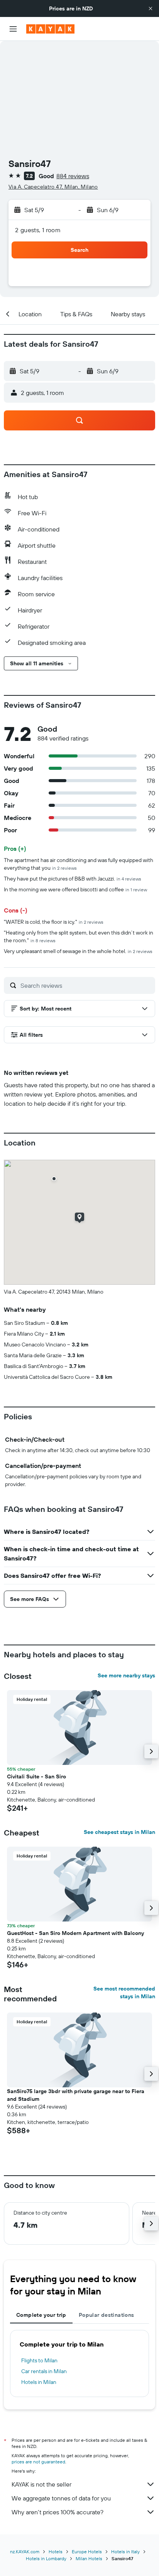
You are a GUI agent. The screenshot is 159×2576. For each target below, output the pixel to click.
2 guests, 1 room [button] (38, 230)
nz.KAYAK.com (25, 2552)
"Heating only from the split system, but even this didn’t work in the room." (79, 936)
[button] (151, 8)
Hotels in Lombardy (46, 2558)
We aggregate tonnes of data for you (61, 2498)
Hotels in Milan (39, 2382)
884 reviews (73, 176)
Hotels (56, 2552)
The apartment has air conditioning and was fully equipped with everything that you (79, 864)
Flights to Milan (39, 2360)
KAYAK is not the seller (41, 2484)
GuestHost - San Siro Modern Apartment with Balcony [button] (75, 1933)
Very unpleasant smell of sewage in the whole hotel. (78, 951)
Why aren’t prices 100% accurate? (58, 2512)
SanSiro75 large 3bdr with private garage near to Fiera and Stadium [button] (76, 2095)
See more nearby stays (126, 1675)
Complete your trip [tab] (41, 2315)
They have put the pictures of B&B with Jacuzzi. (73, 879)
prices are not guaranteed (38, 2462)
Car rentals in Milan (44, 2371)
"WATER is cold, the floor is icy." (54, 922)
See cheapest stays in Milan (119, 1832)
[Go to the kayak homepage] (50, 29)
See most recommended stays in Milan (124, 1992)
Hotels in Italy (125, 2552)
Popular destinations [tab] (107, 2315)
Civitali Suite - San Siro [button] (36, 1776)
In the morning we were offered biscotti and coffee (75, 889)
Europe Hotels (87, 2552)
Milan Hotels (89, 2558)
